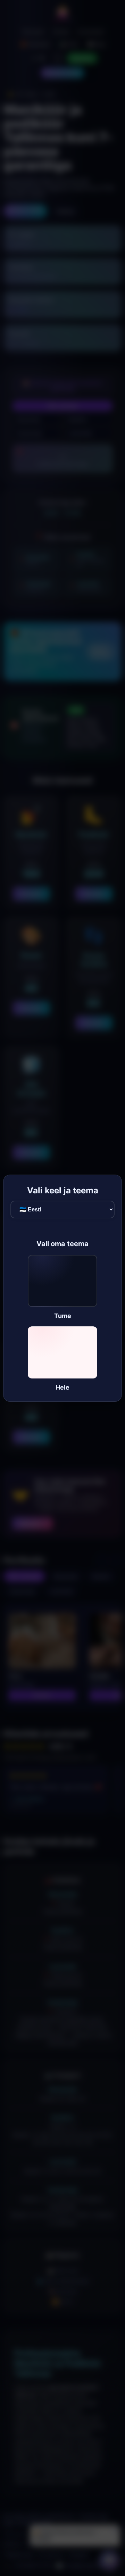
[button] (62, 1287)
